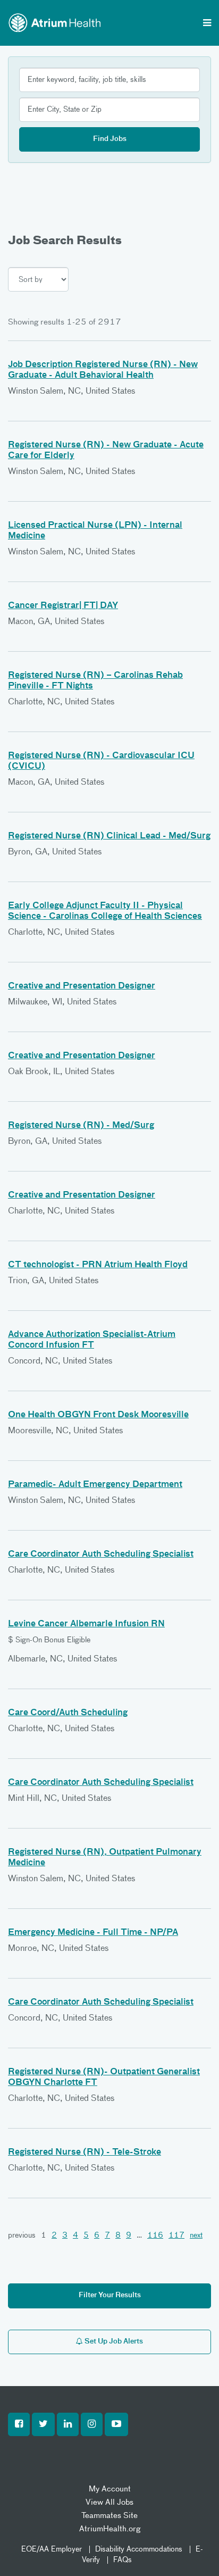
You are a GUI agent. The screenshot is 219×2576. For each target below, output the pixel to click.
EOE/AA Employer (52, 2549)
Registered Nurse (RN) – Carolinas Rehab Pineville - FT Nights (95, 681)
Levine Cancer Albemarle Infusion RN (86, 1624)
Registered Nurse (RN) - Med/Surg (81, 1126)
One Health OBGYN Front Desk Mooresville (98, 1415)
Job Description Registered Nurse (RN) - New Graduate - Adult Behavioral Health (103, 370)
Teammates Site (109, 2516)
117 (176, 2236)
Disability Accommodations (139, 2549)
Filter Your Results (110, 2295)
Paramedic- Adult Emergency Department (95, 1485)
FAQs (123, 2560)
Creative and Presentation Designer (82, 986)
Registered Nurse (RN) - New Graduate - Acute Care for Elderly (106, 451)
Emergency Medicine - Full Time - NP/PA (93, 1933)
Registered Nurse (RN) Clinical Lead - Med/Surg (109, 836)
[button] (19, 2424)
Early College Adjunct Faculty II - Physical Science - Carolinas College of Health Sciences (105, 911)
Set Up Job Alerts (113, 2342)
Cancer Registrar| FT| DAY (63, 606)
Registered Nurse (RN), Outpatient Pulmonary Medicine (105, 1858)
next (196, 2236)
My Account (110, 2489)
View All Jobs (109, 2502)
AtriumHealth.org (110, 2529)
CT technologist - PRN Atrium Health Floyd (98, 1265)
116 (155, 2236)
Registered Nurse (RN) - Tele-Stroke (85, 2153)
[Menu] (207, 24)
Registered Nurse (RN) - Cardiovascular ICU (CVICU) (101, 761)
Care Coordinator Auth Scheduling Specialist (101, 1555)
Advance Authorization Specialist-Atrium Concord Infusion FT (92, 1340)
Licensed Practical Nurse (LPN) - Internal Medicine (95, 531)
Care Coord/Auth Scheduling (68, 1713)
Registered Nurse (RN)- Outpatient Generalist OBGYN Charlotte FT (104, 2078)
